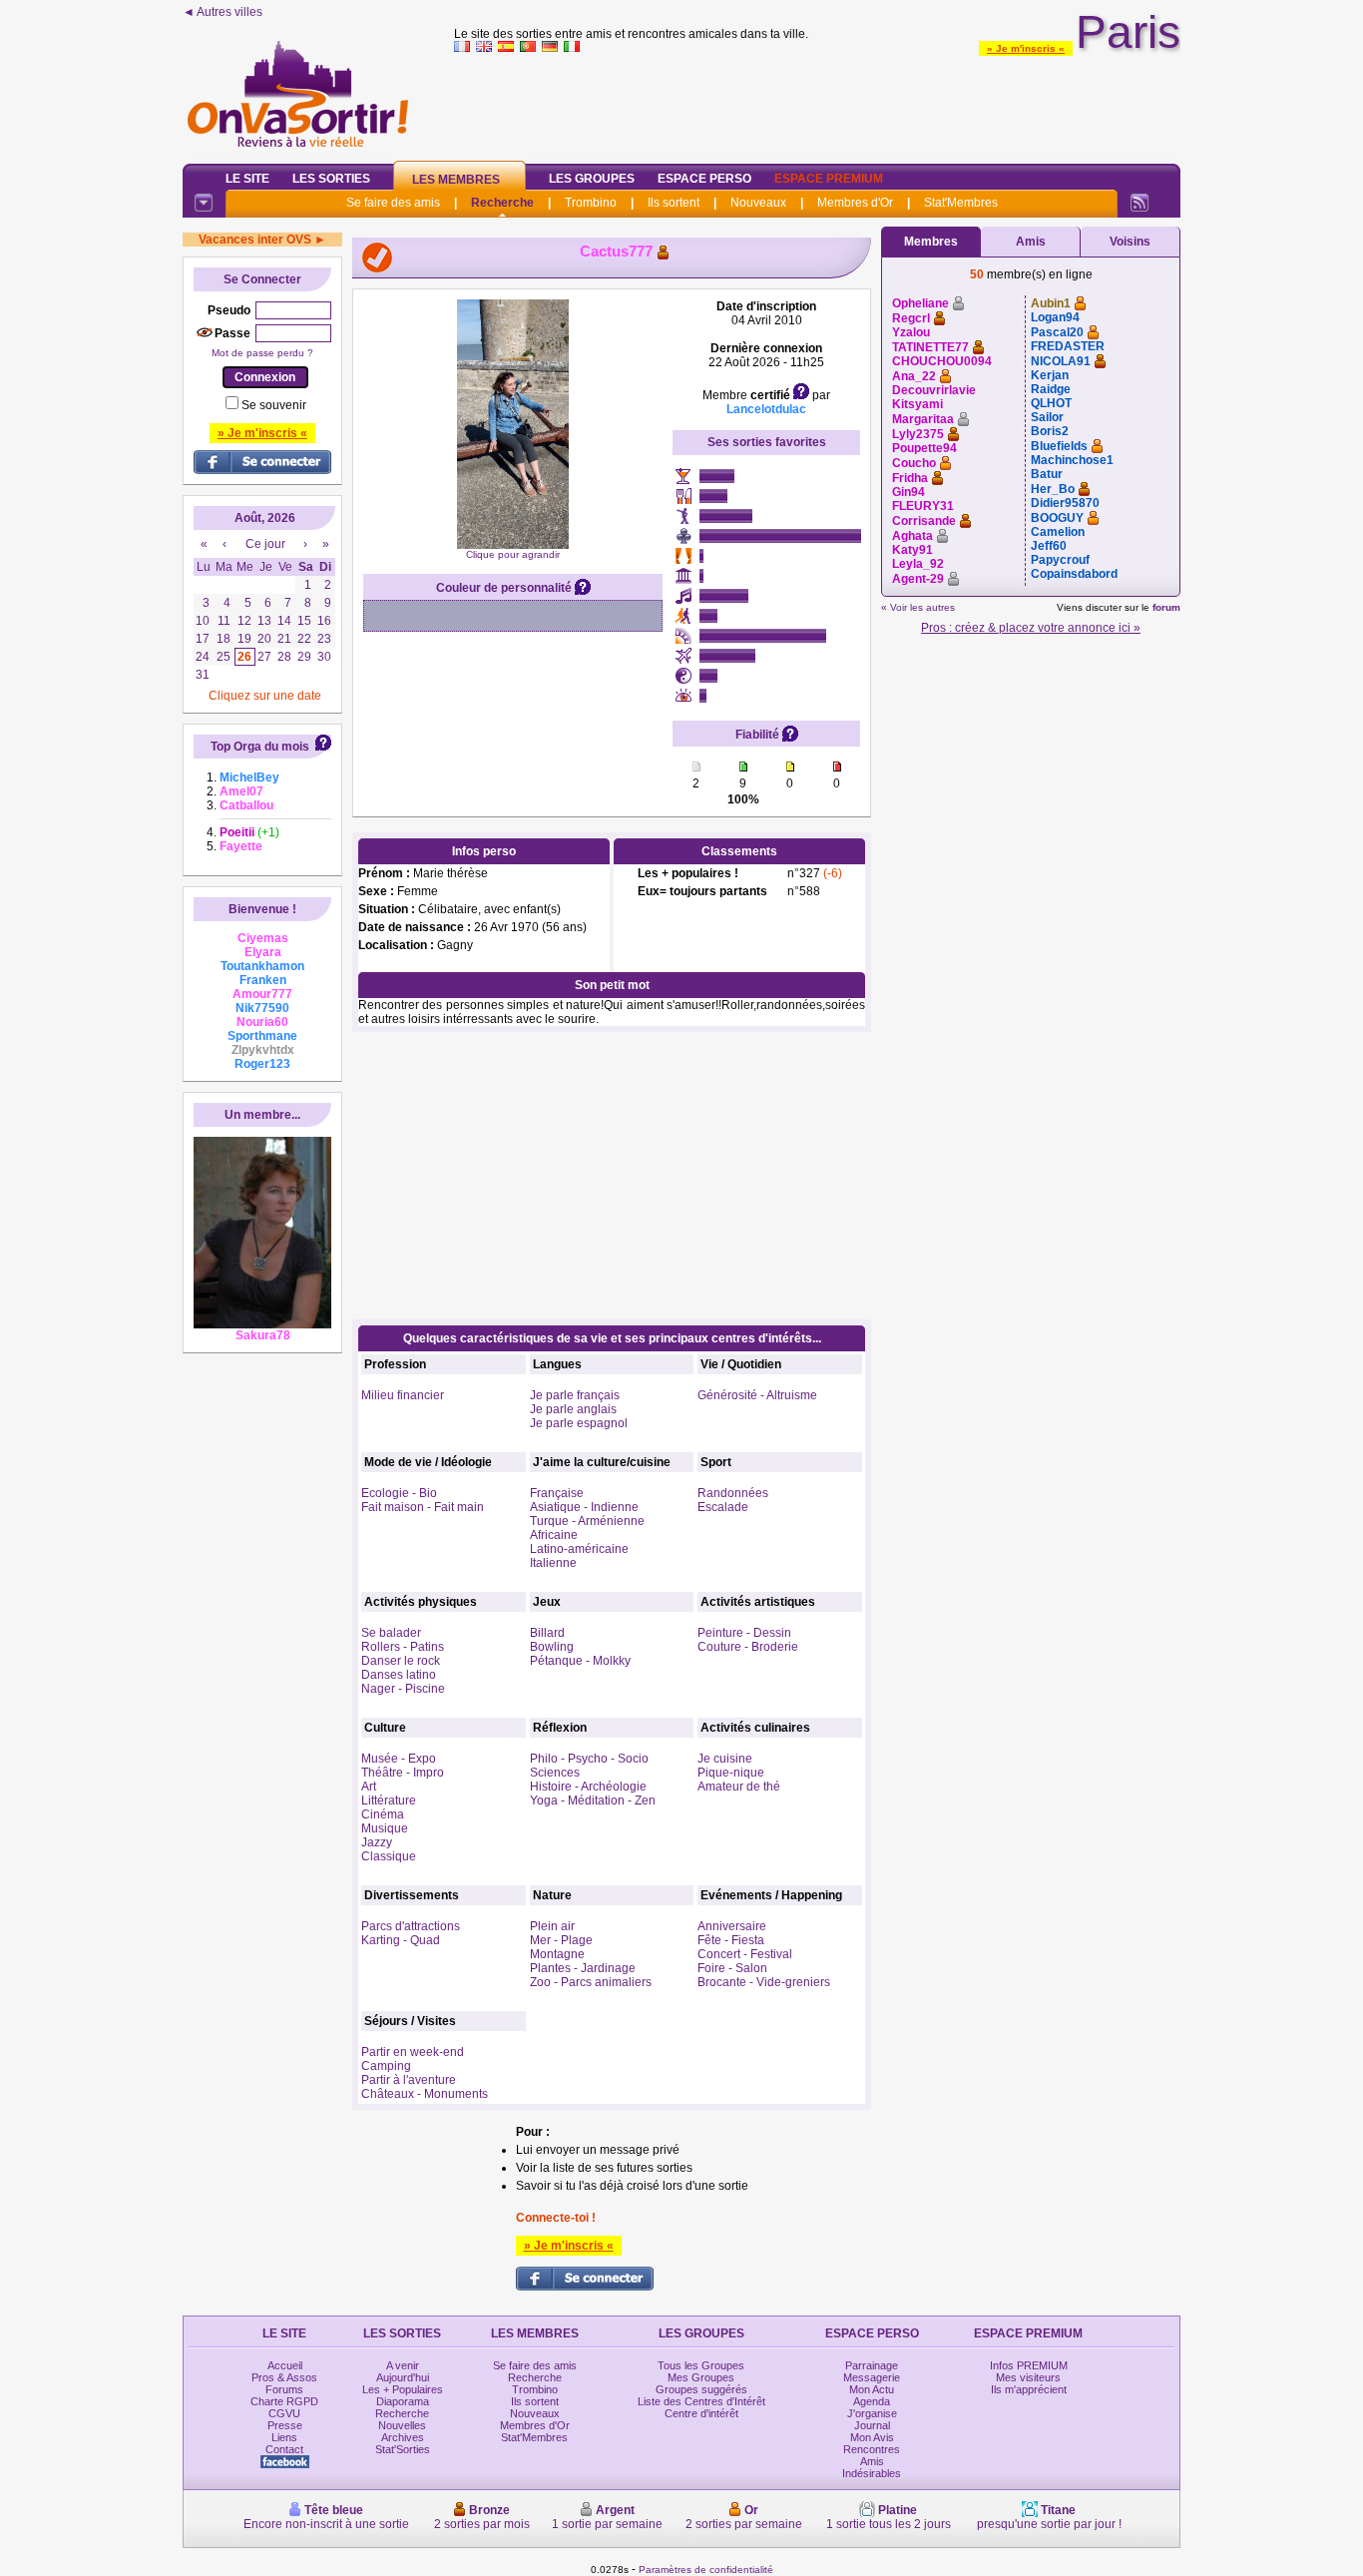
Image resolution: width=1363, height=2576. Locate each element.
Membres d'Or (855, 203)
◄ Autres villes (223, 12)
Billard (547, 1633)
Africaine (554, 1535)
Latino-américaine (579, 1549)
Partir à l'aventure (409, 2080)
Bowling (552, 1647)
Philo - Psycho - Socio (589, 1759)
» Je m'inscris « (1026, 48)
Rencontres (872, 2449)
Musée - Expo (399, 1759)
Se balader (391, 1633)
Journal (872, 2425)
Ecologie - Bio (399, 1493)
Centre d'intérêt (701, 2413)
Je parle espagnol (579, 1423)
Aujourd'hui (403, 2377)
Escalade (723, 1507)
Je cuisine (725, 1759)
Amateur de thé (739, 1787)
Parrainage (872, 2365)
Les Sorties (331, 179)
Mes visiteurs (1028, 2377)
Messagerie (872, 2377)
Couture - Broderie (748, 1647)
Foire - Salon (732, 1968)
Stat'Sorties (403, 2449)
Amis (1031, 242)
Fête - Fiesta (731, 1940)
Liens (284, 2437)
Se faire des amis (393, 203)
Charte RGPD (284, 2401)
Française (557, 1493)
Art (369, 1787)
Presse (285, 2425)
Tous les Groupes (701, 2365)
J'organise (872, 2413)
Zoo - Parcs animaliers (591, 1982)
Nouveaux (758, 203)
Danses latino (399, 1675)
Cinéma (383, 1814)
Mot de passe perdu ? (262, 353)
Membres (931, 242)
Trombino (591, 203)
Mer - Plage (561, 1940)
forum (1166, 607)
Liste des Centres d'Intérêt (701, 2401)
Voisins (1130, 242)
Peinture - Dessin (744, 1633)
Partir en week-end (413, 2052)
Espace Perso (704, 179)
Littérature (389, 1801)
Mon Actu (872, 2389)
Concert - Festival (745, 1954)
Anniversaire (732, 1926)
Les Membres (456, 180)
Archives (403, 2437)
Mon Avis (872, 2437)
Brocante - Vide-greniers (764, 1982)
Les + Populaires (403, 2389)
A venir (403, 2365)
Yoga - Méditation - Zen (593, 1801)
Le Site (247, 179)
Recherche (502, 203)
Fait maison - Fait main (423, 1507)
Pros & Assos (284, 2377)
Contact (284, 2449)
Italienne (553, 1563)
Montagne (557, 1954)
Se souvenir (274, 405)
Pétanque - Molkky (580, 1661)
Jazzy (377, 1842)
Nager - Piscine (403, 1689)
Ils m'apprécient (1029, 2389)
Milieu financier (403, 1395)
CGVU (284, 2413)
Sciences (555, 1773)
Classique (389, 1856)
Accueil (285, 2365)
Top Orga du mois (260, 747)
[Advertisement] (817, 104)
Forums (284, 2389)
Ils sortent (674, 203)
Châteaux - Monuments (425, 2094)
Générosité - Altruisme (757, 1395)
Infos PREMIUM (1029, 2365)
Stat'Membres (961, 203)
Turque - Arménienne (587, 1521)
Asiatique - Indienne (584, 1507)
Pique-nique (731, 1773)
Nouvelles (402, 2425)
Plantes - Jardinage (583, 1968)
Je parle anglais (573, 1409)
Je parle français (575, 1395)
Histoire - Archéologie (588, 1787)
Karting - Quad (401, 1940)
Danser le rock (401, 1661)
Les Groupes (592, 179)
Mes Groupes (701, 2377)
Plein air (552, 1926)
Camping (386, 2066)
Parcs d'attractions (411, 1926)
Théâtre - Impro (403, 1773)
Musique (385, 1828)
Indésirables (872, 2473)
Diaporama (403, 2401)
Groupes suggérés (701, 2389)
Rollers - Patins (403, 1647)
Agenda (872, 2401)
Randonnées (733, 1493)
